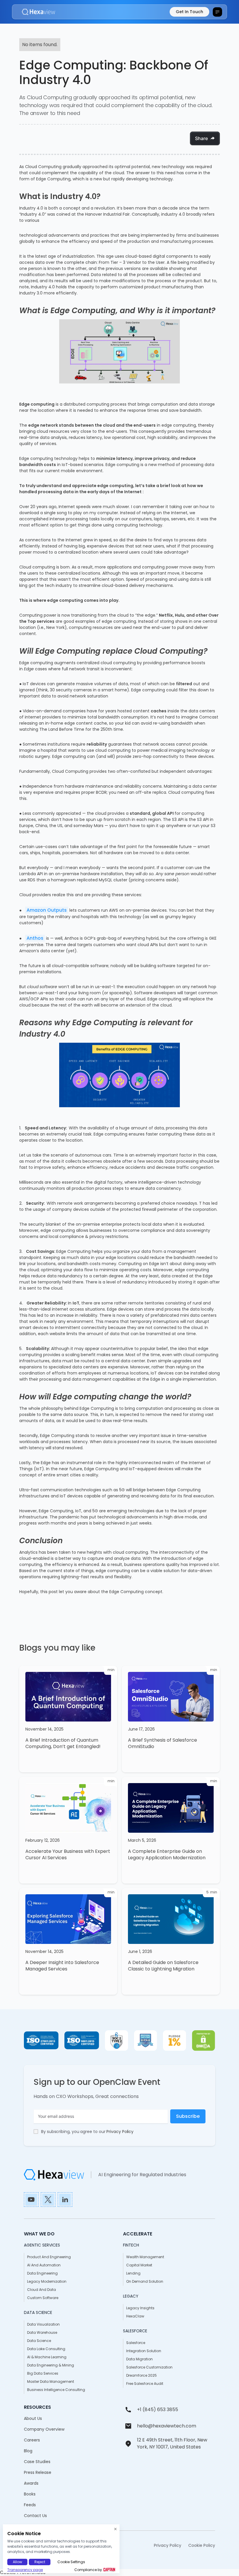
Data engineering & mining (51, 2365)
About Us (33, 2418)
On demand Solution (145, 2281)
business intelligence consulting (56, 2390)
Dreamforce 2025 (142, 2375)
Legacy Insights (140, 2308)
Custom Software (43, 2298)
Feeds (30, 2505)
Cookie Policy (202, 2545)
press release (38, 2472)
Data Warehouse (42, 2332)
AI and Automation (44, 2265)
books (30, 2494)
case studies (37, 2462)
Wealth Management (145, 2257)
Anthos (35, 938)
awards (31, 2483)
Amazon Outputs (47, 910)
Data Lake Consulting (46, 2349)
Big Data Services (43, 2373)
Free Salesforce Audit (145, 2384)
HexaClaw (135, 2316)
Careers (32, 2440)
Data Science (39, 2341)
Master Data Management (51, 2381)
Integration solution (144, 2351)
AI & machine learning (47, 2357)
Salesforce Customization (149, 2367)
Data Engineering (42, 2273)
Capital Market (139, 2265)
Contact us (35, 2516)
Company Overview (44, 2429)
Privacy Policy (120, 2132)
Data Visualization (43, 2324)
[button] (217, 12)
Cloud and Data (42, 2290)
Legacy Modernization (47, 2281)
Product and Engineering (49, 2257)
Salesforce (136, 2343)
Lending (133, 2273)
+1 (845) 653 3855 (158, 2410)
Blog (28, 2451)
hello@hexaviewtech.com (167, 2426)
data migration (139, 2359)
